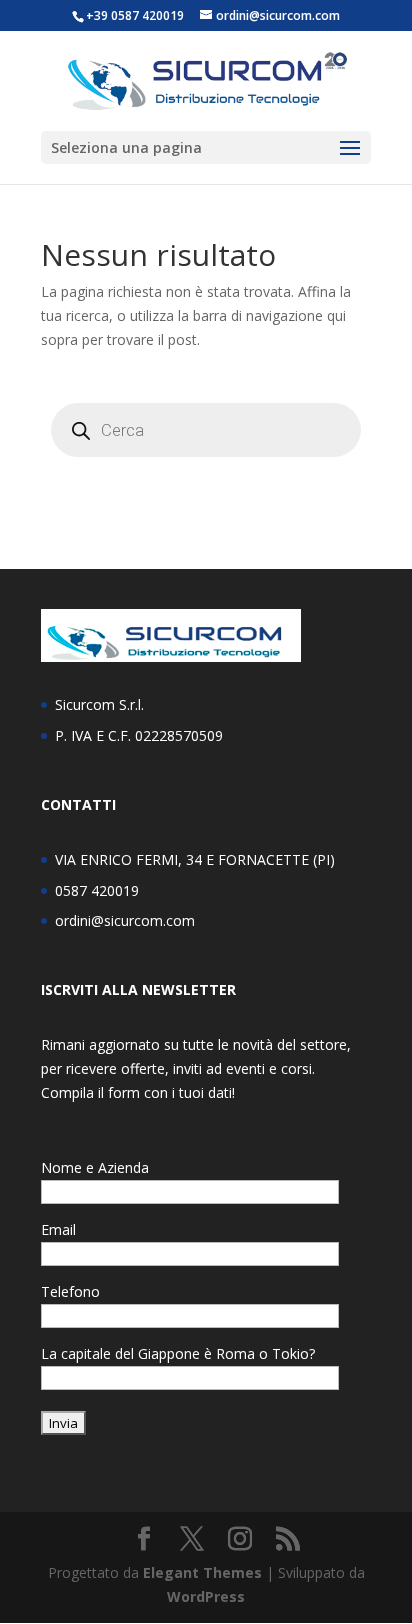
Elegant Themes (202, 1572)
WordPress (206, 1596)
